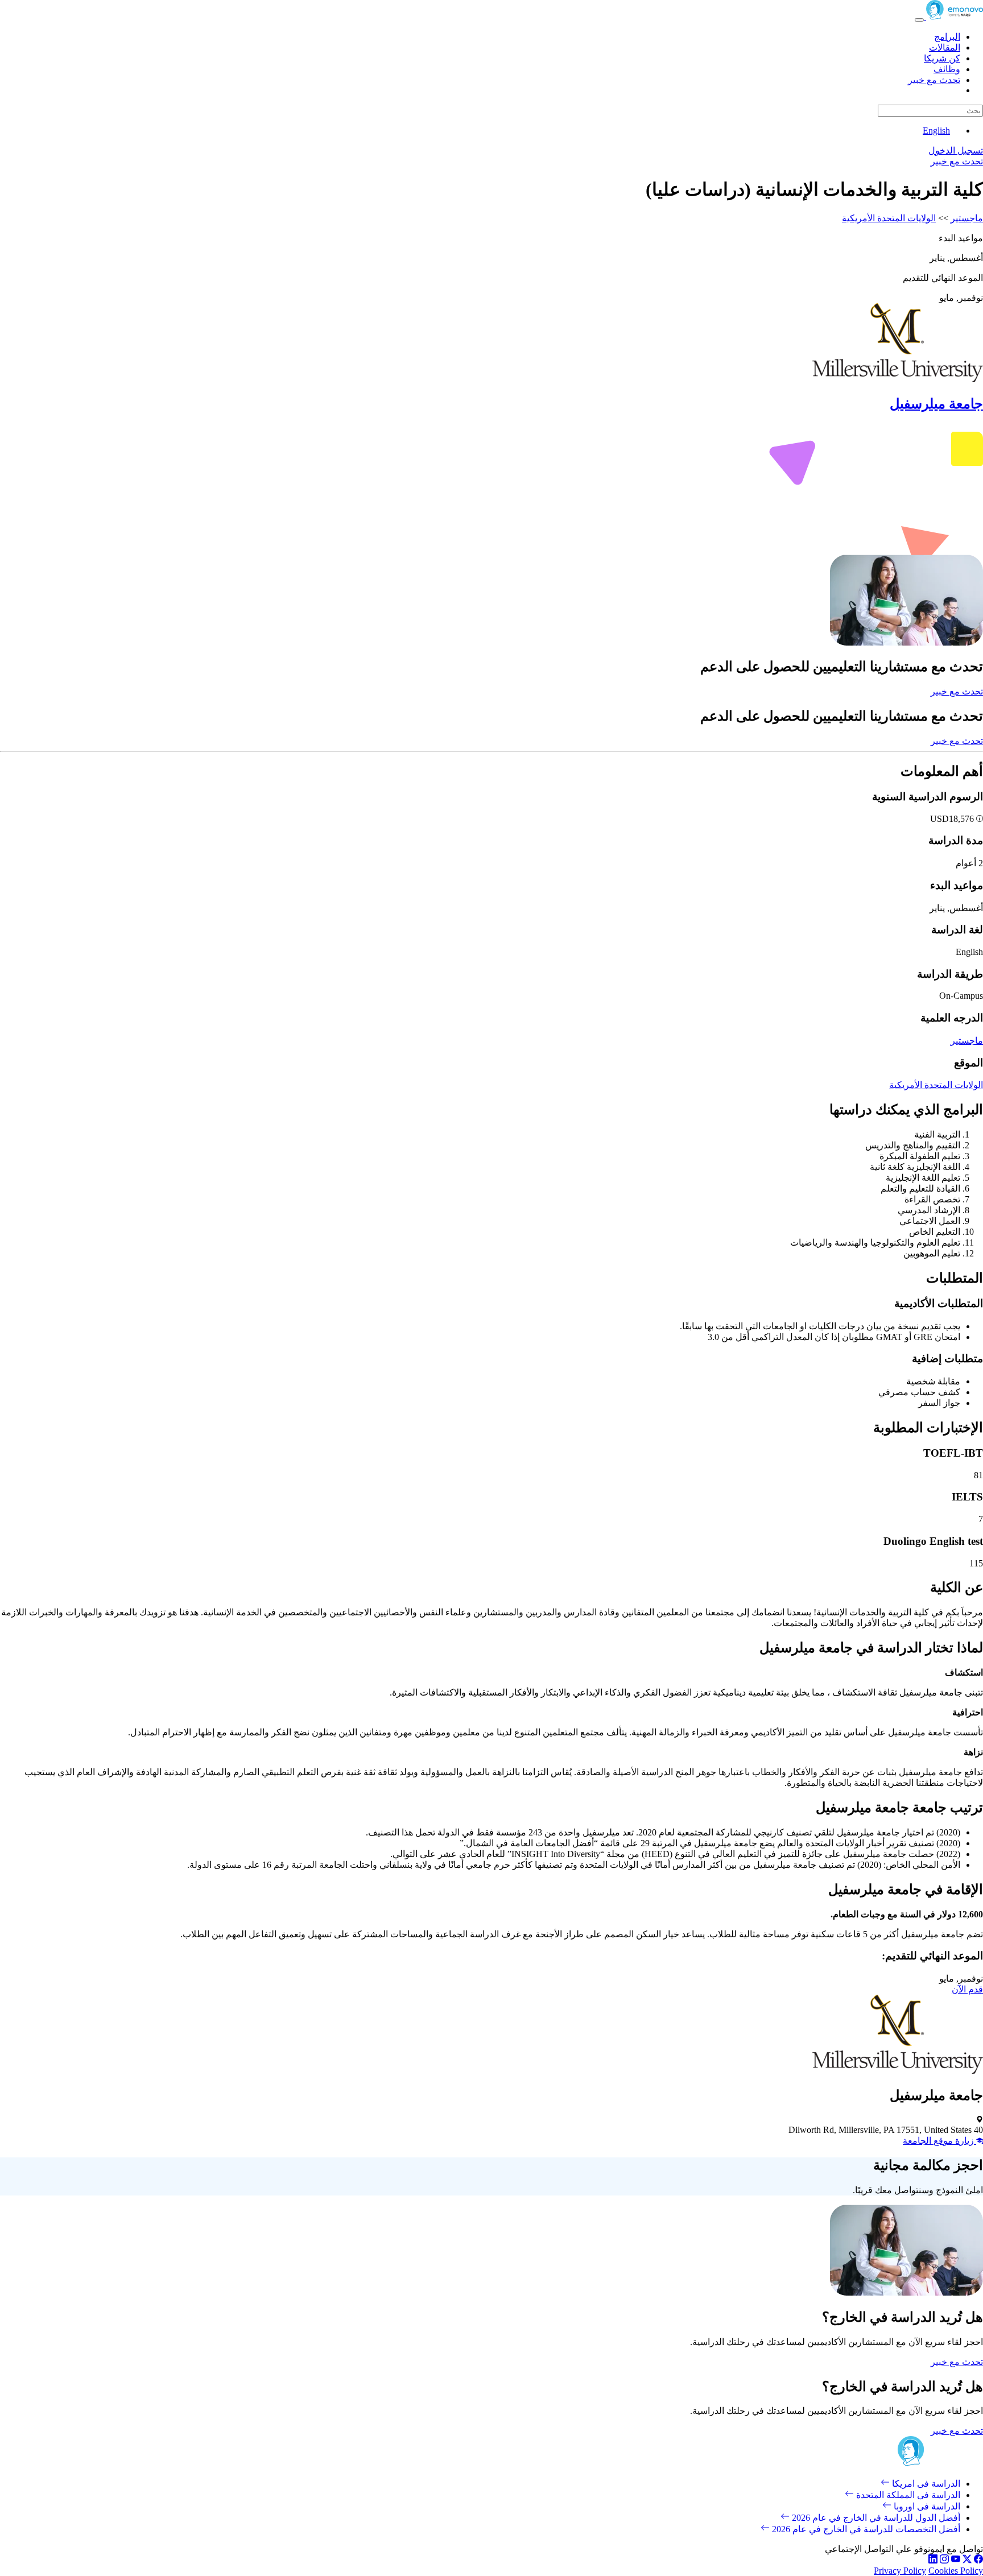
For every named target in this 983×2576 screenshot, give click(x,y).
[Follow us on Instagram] (944, 2560)
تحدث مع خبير (934, 80)
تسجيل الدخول (956, 150)
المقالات (945, 47)
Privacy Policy (900, 2571)
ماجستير (967, 218)
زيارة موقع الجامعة (939, 2141)
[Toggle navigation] (919, 20)
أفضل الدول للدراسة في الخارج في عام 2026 (875, 2518)
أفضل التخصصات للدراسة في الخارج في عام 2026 (865, 2529)
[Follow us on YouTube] (956, 2560)
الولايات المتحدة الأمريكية (889, 218)
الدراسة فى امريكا (925, 2484)
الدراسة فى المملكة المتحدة (907, 2495)
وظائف (947, 69)
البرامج (947, 37)
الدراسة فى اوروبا (926, 2506)
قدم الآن (967, 1989)
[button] (978, 819)
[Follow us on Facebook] (978, 2560)
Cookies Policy (956, 2571)
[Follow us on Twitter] (967, 2560)
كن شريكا (942, 58)
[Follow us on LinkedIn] (933, 2560)
